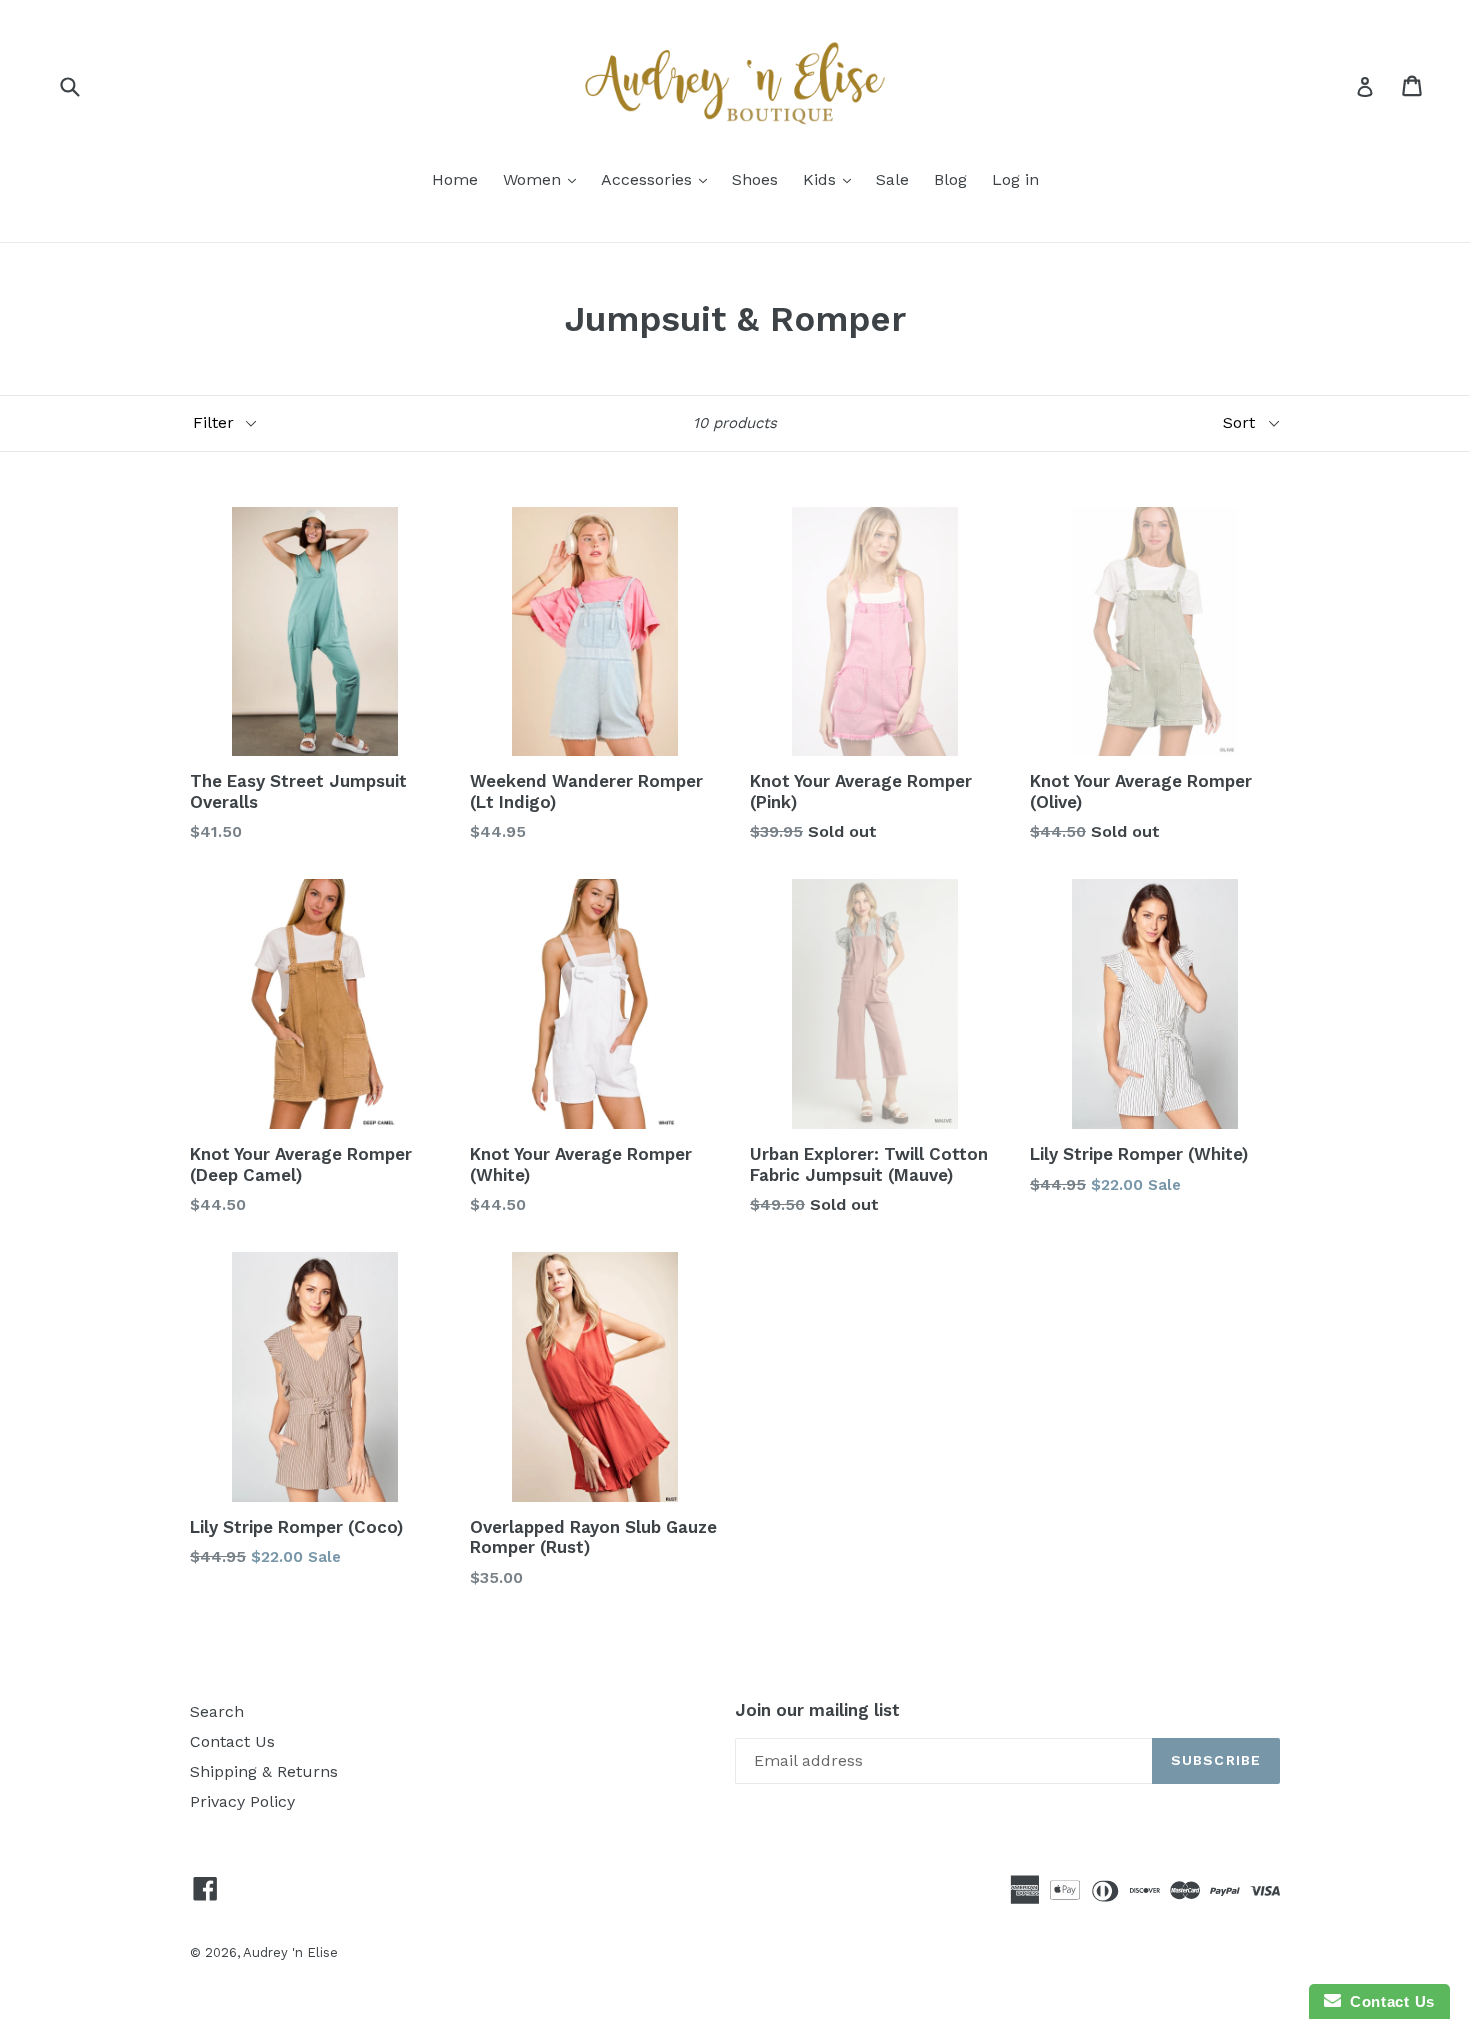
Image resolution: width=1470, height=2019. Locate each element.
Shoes (755, 179)
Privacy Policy (242, 1801)
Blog (950, 179)
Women (534, 179)
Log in (1015, 179)
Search (217, 1711)
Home (455, 179)
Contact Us (232, 1741)
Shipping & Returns (264, 1771)
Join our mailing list (817, 1710)
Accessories (649, 179)
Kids (822, 179)
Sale (892, 179)
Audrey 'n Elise (290, 1952)
